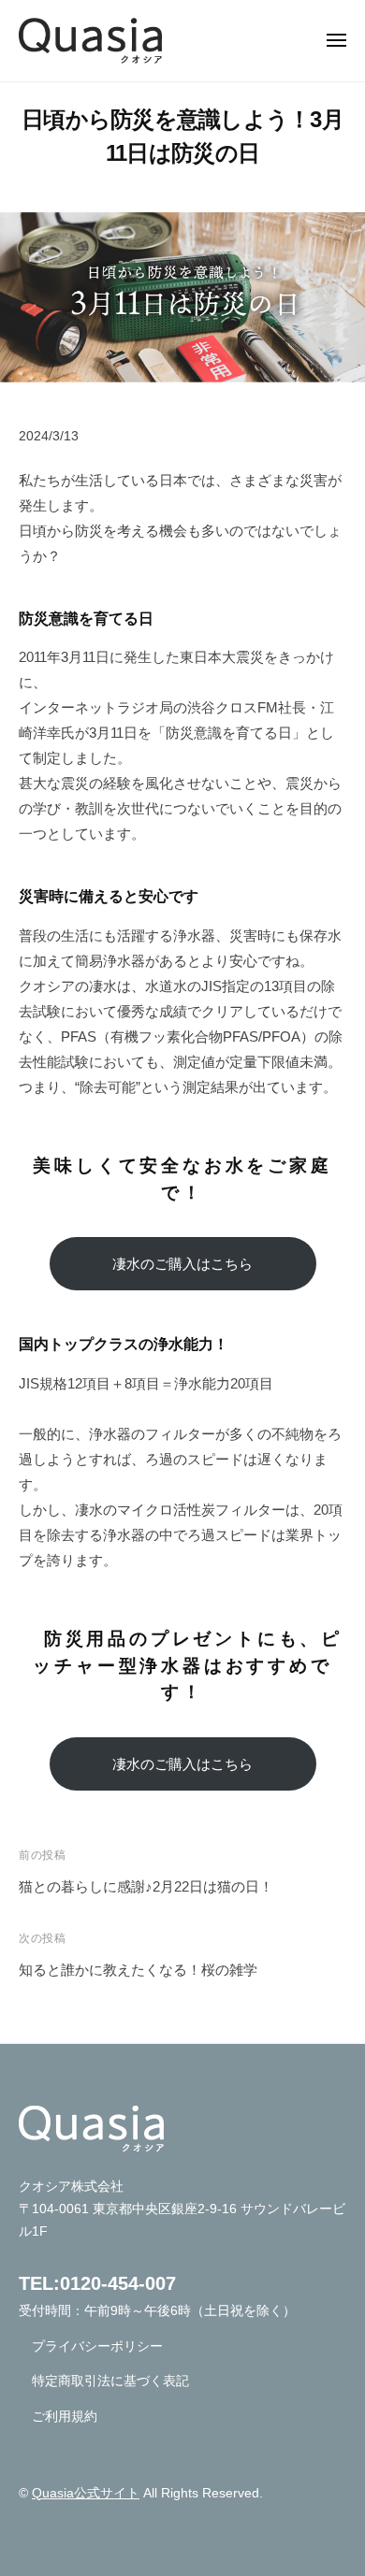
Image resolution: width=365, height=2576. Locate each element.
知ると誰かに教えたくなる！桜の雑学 (138, 1970)
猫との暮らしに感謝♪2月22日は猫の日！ (146, 1886)
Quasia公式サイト (86, 2493)
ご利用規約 (65, 2417)
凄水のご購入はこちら (182, 1264)
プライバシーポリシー (97, 2346)
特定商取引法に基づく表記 (110, 2381)
